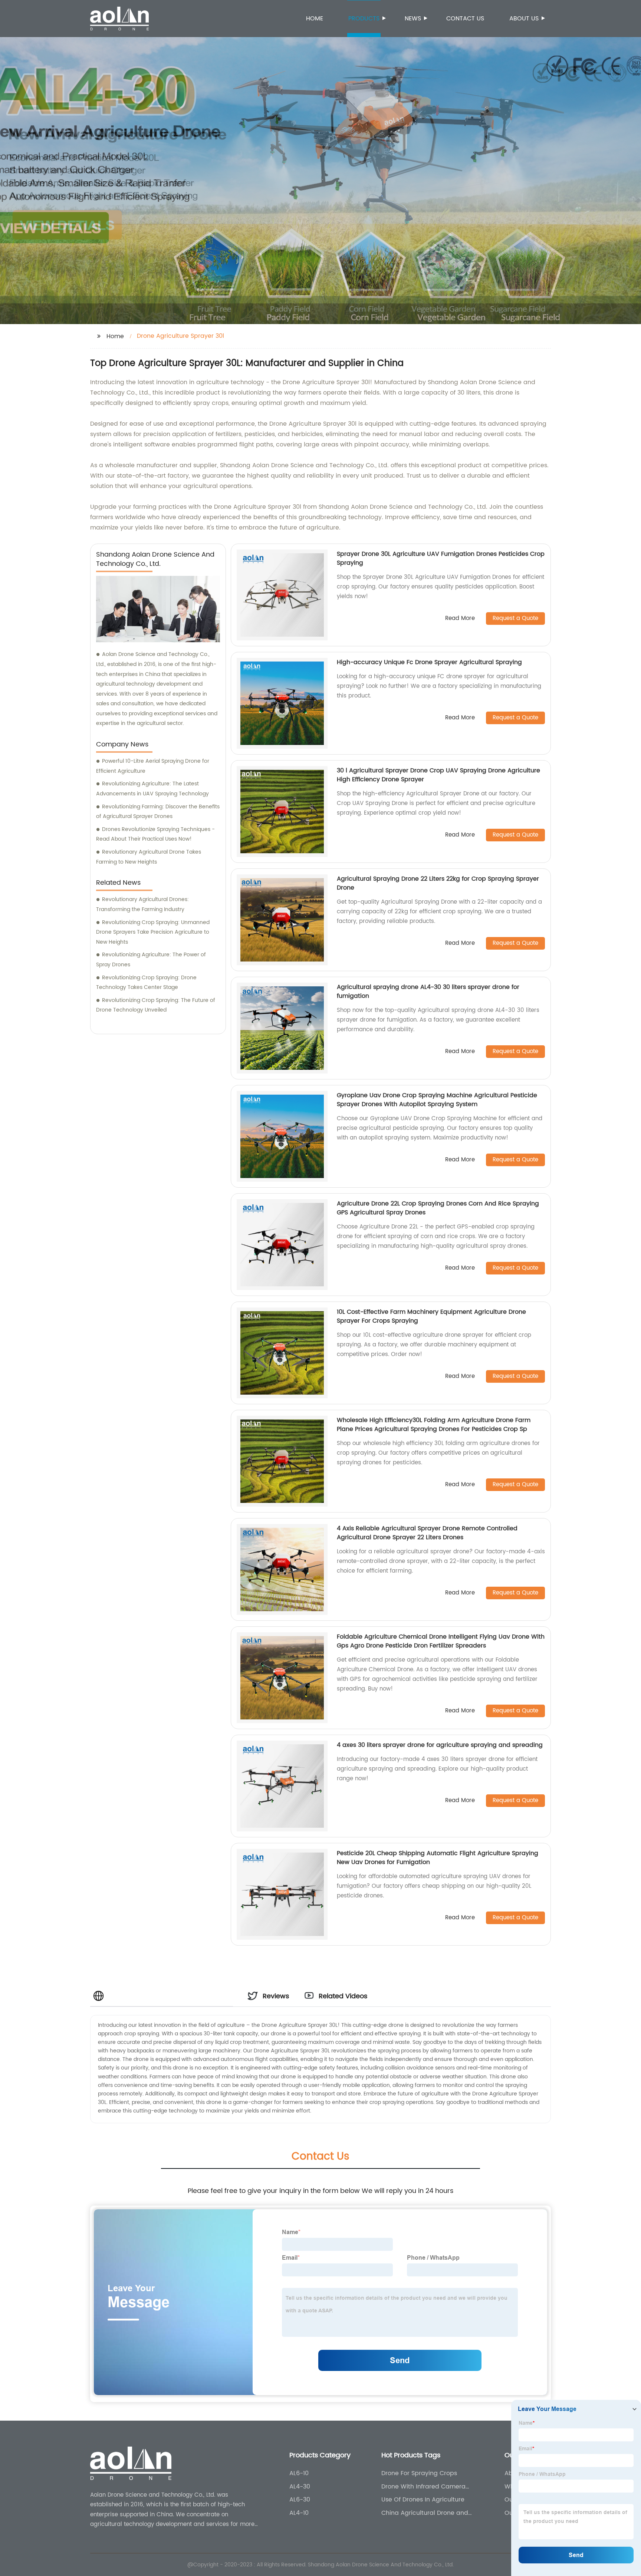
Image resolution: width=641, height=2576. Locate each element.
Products (364, 19)
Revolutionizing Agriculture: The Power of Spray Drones (151, 960)
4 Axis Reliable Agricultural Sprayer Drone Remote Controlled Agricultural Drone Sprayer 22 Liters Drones (427, 1533)
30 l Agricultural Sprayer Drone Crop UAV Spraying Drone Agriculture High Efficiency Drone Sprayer (438, 775)
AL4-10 (299, 2513)
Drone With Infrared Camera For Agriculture (423, 2487)
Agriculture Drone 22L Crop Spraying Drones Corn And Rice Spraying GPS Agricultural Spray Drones (438, 1208)
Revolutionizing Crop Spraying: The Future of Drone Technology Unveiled (156, 1005)
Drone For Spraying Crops (419, 2473)
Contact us (465, 19)
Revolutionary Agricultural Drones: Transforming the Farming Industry (142, 904)
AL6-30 (300, 2500)
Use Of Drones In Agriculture (423, 2500)
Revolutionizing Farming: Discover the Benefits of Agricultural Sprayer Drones (158, 812)
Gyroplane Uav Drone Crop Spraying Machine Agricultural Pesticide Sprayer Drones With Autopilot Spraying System (437, 1100)
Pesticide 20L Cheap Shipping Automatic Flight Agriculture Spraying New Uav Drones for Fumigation (438, 1858)
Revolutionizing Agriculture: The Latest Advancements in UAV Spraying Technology (152, 789)
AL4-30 (300, 2487)
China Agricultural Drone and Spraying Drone (425, 2513)
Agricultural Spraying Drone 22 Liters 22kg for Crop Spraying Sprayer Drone (438, 883)
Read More (460, 619)
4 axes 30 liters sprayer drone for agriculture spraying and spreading (440, 1745)
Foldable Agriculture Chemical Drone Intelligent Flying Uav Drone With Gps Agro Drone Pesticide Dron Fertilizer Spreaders (441, 1641)
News (413, 19)
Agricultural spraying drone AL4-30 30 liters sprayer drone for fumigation (428, 992)
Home (315, 19)
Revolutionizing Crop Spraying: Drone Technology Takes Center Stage (146, 983)
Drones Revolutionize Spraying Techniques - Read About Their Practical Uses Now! (155, 834)
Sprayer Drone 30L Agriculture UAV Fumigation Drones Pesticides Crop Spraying (441, 558)
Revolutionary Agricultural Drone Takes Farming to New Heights (149, 857)
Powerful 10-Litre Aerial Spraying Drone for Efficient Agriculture (153, 766)
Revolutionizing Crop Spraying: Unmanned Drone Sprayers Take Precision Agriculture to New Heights (153, 932)
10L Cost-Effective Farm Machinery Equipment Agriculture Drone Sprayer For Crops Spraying (431, 1316)
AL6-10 (299, 2473)
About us (524, 19)
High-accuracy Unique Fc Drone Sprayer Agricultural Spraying (429, 662)
